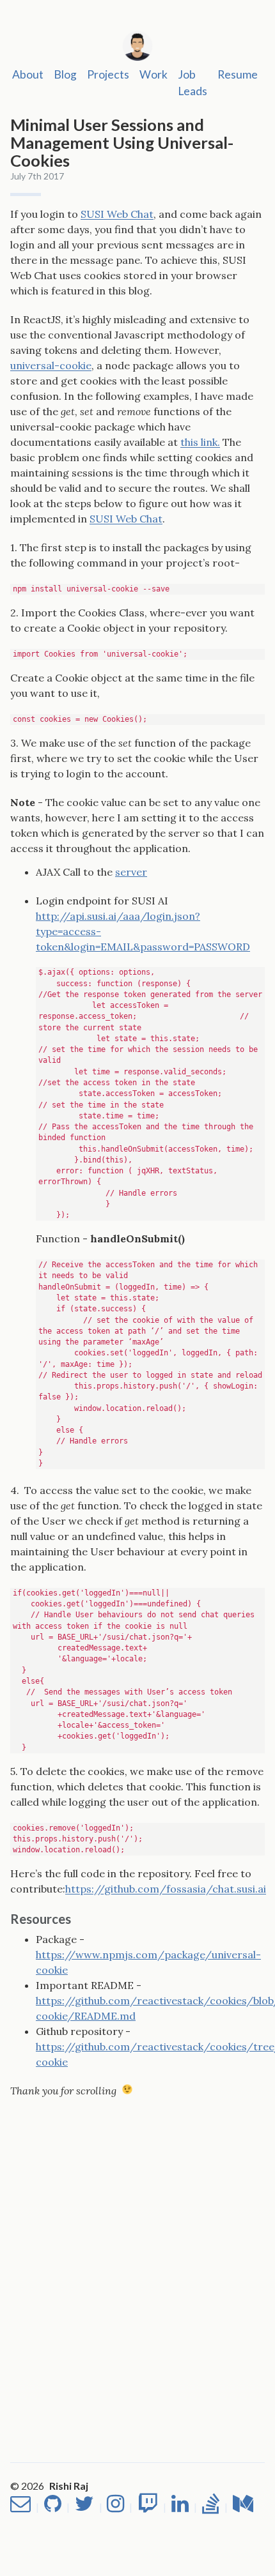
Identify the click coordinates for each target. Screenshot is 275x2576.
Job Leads (192, 83)
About (28, 74)
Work (153, 74)
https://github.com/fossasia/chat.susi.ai (166, 1889)
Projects (108, 74)
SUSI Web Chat (117, 214)
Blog (65, 74)
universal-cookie (51, 365)
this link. (200, 442)
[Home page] (137, 44)
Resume (238, 74)
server (131, 872)
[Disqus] (137, 2258)
